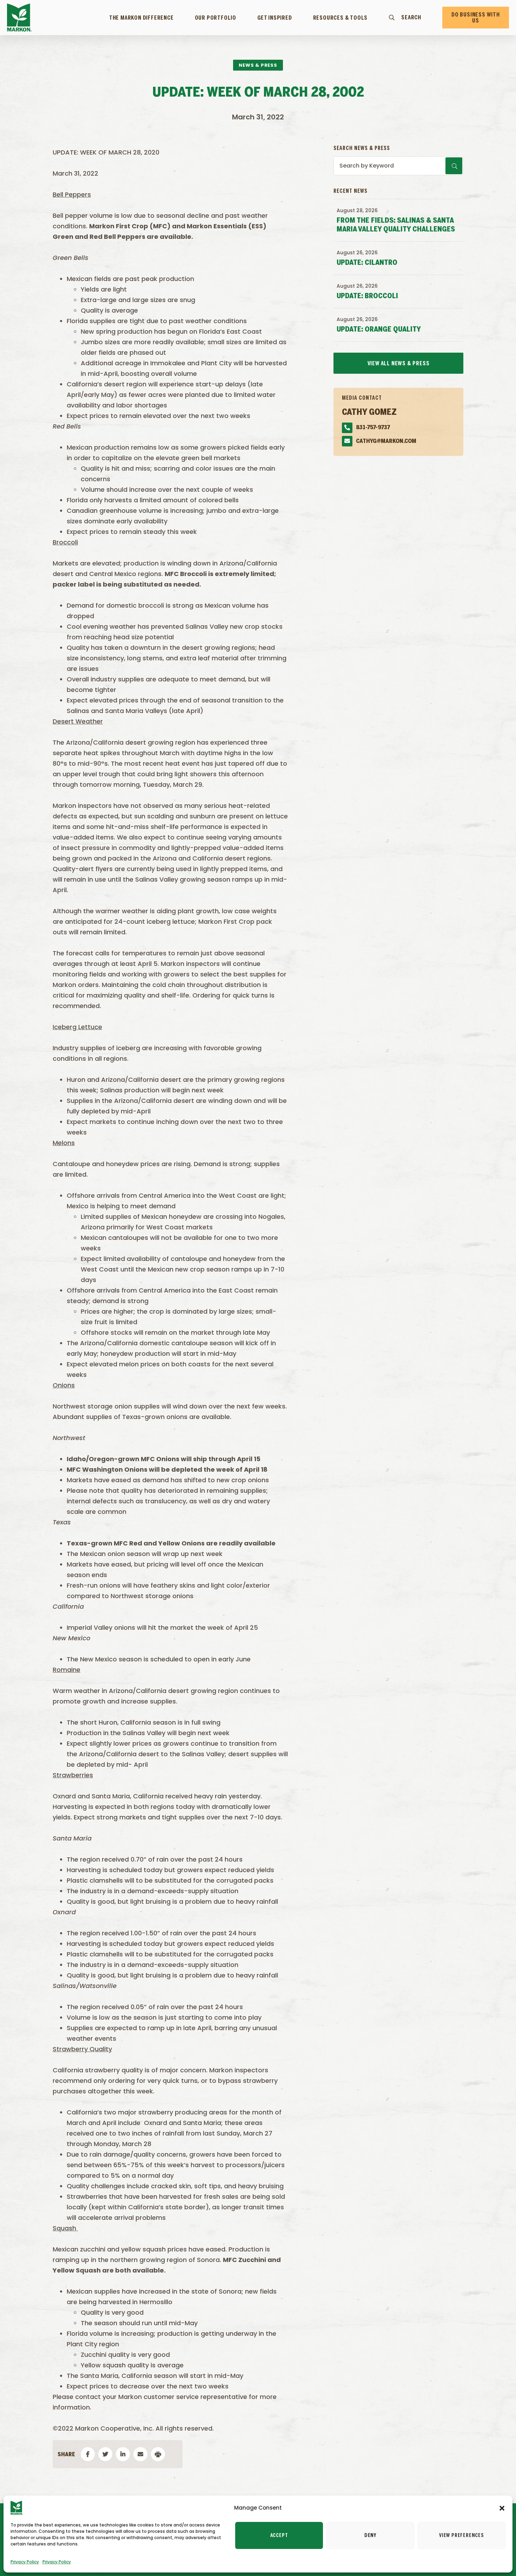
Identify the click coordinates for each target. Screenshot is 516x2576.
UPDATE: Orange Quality (379, 330)
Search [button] (411, 18)
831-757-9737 (373, 428)
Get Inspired (275, 18)
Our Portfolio (216, 18)
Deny (370, 2536)
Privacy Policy (25, 2562)
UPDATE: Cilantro (367, 263)
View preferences (462, 2536)
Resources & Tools (340, 18)
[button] (502, 2508)
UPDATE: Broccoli (367, 296)
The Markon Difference (141, 18)
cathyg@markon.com (386, 441)
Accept (279, 2536)
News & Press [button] (258, 65)
